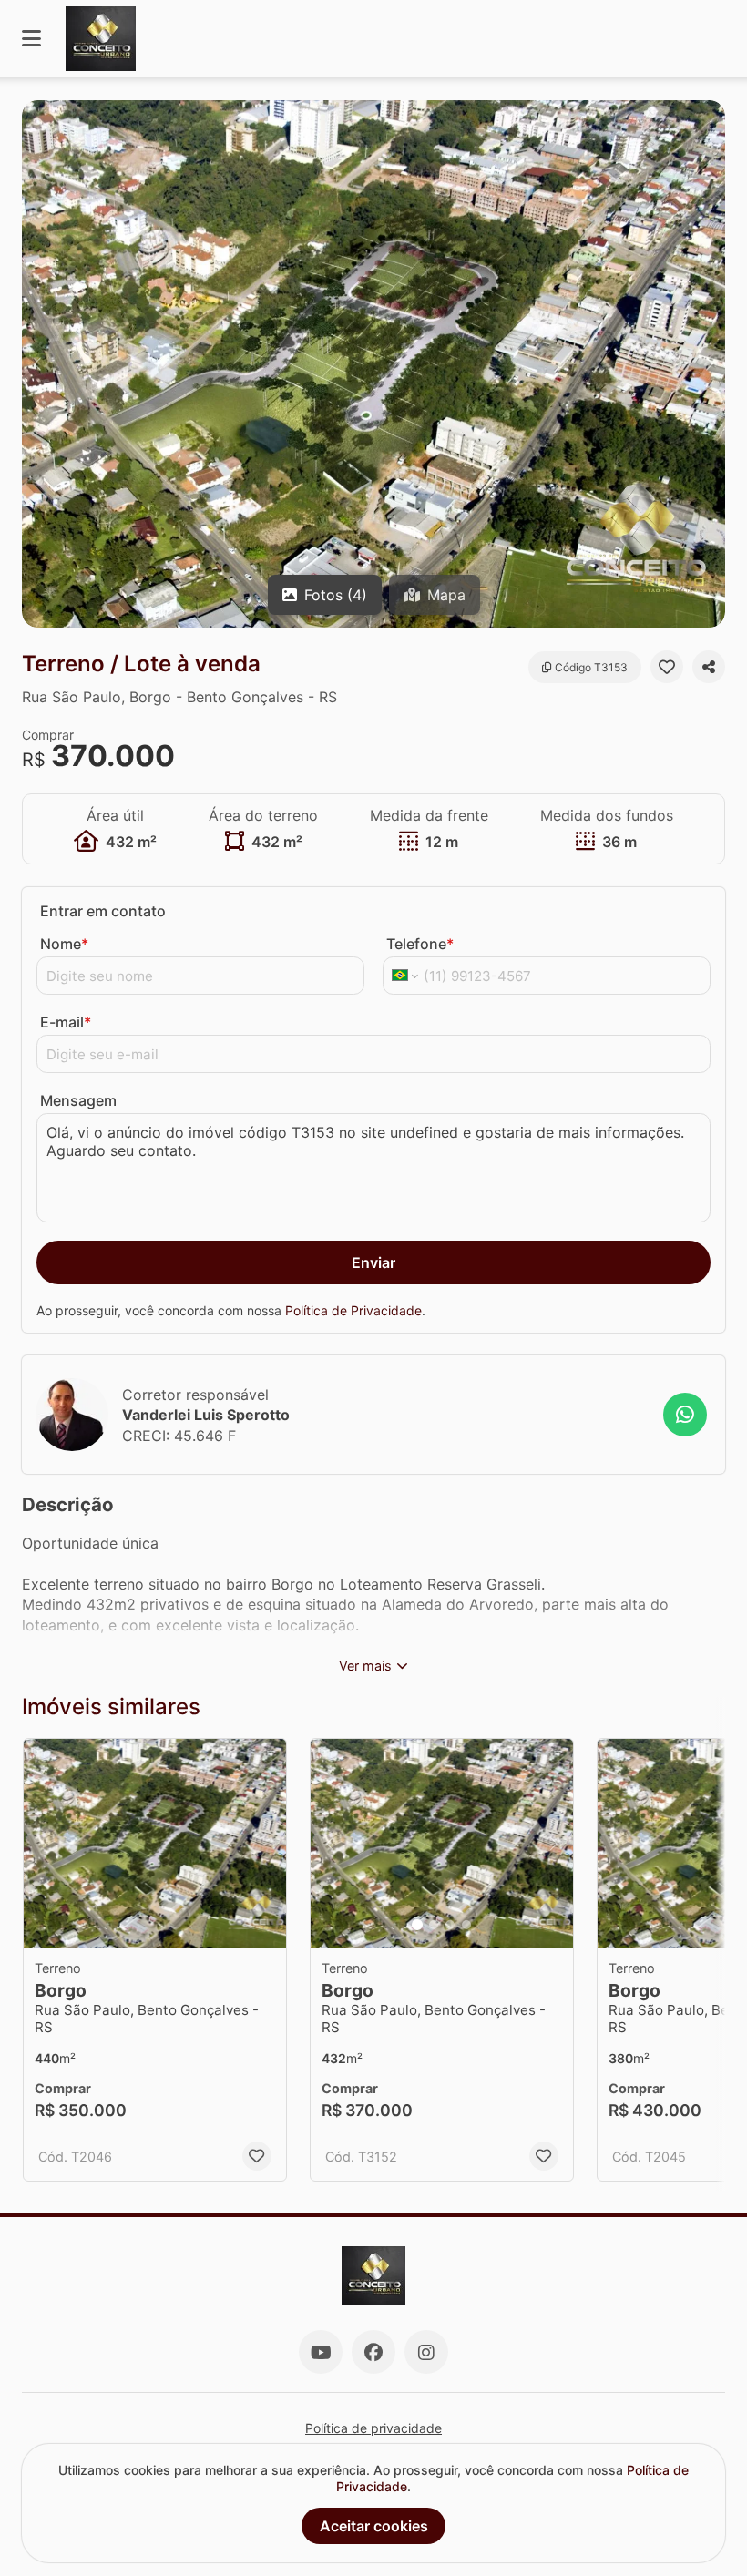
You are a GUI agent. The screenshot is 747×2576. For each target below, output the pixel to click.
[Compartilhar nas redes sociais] (709, 667)
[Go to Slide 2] (434, 1925)
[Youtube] (321, 2352)
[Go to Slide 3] (450, 1925)
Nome (64, 944)
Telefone (420, 944)
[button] (373, 364)
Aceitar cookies (374, 2526)
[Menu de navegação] (31, 39)
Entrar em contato (103, 911)
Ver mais (365, 1666)
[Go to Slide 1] (417, 1925)
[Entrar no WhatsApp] (685, 1415)
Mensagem (78, 1100)
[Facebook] (373, 2352)
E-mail (66, 1022)
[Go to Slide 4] (466, 1925)
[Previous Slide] (37, 364)
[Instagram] (426, 2352)
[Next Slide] (710, 364)
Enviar (373, 1262)
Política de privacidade (373, 2428)
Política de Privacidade (353, 1310)
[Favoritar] (667, 667)
